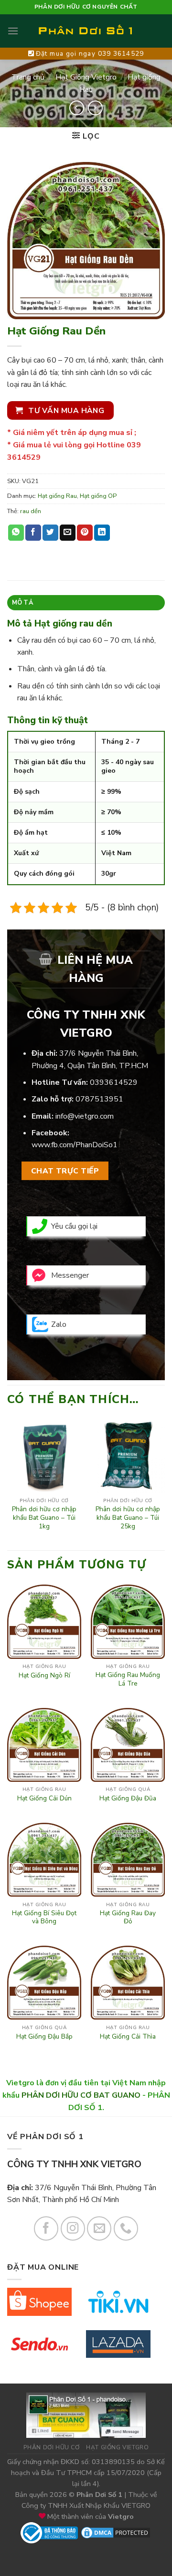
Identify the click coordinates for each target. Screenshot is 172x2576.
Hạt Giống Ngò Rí (44, 1676)
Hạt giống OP (98, 496)
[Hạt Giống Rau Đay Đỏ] (128, 1860)
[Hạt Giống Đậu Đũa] (128, 1745)
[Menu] (13, 31)
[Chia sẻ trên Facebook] (33, 533)
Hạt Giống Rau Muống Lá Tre (128, 1679)
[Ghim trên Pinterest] (85, 533)
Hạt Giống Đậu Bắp (44, 2037)
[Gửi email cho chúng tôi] (99, 2228)
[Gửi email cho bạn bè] (68, 533)
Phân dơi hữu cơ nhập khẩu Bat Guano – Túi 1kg (44, 1518)
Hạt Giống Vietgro (86, 77)
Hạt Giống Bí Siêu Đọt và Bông (44, 1917)
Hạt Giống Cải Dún (44, 1798)
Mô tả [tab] (23, 603)
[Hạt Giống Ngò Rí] (44, 1621)
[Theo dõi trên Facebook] (46, 2228)
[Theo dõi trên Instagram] (73, 2228)
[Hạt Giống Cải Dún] (44, 1745)
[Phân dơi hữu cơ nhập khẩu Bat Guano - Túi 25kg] (128, 1456)
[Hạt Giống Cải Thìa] (128, 1983)
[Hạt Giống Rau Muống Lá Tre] (128, 1621)
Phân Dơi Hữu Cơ (52, 2447)
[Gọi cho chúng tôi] (126, 2228)
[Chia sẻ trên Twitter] (50, 533)
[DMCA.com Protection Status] (116, 2532)
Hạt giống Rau (57, 496)
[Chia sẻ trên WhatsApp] (16, 533)
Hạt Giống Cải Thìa (128, 2037)
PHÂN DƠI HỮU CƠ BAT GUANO (81, 2095)
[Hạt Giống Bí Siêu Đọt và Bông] (44, 1860)
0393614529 (114, 1082)
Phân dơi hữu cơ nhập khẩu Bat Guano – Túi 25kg (128, 1518)
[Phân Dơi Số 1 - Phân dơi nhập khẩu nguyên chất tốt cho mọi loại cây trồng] (86, 31)
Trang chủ (28, 77)
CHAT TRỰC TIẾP (65, 1171)
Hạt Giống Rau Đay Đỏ (128, 1917)
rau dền (31, 511)
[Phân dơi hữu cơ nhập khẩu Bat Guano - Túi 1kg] (44, 1456)
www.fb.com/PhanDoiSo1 (75, 1145)
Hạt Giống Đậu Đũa (128, 1798)
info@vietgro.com (85, 1116)
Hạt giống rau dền (73, 624)
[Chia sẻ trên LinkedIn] (102, 533)
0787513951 (99, 1099)
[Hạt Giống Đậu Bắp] (44, 1983)
